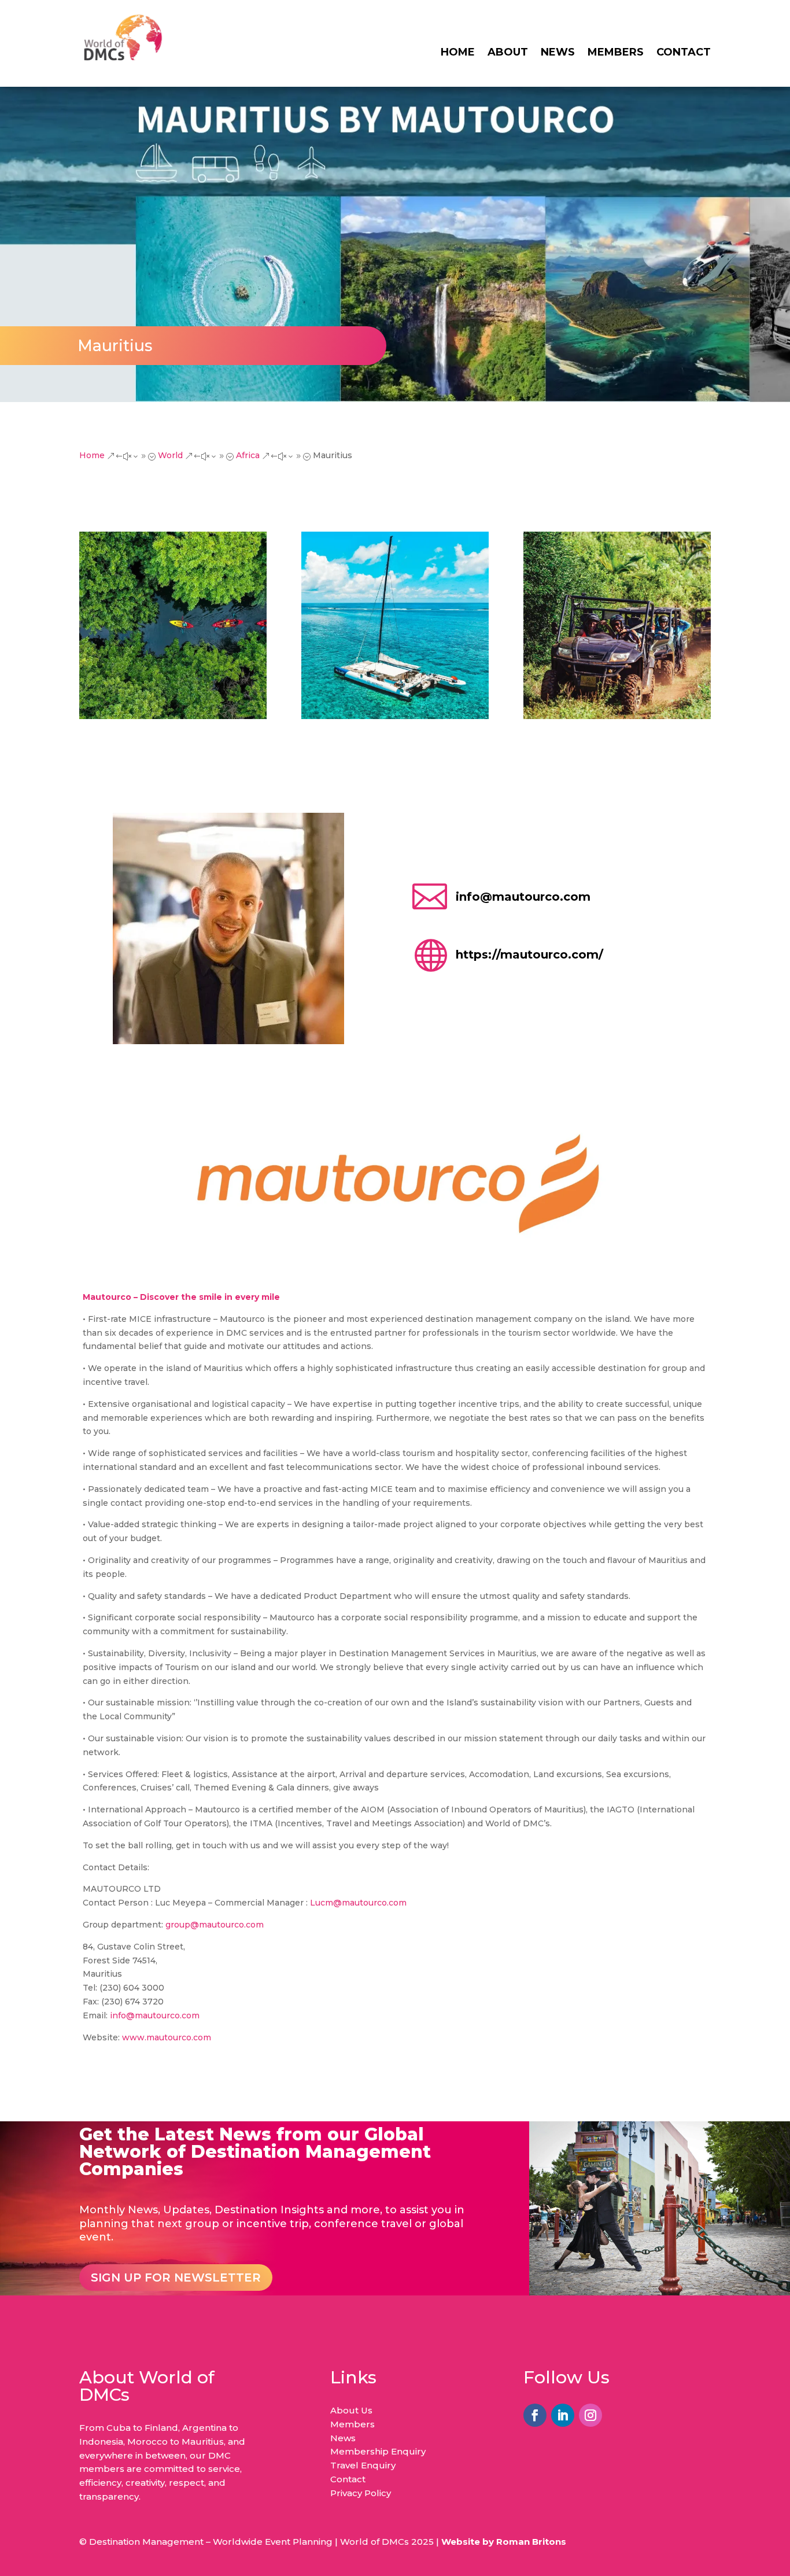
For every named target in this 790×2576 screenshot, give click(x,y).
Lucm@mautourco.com (358, 1903)
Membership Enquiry (378, 2451)
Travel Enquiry (363, 2465)
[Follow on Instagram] (590, 2415)
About (508, 53)
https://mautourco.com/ (529, 955)
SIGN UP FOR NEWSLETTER (176, 2278)
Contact (684, 53)
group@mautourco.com (215, 1925)
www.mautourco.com (167, 2037)
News (558, 53)
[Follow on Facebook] (535, 2415)
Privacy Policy (361, 2493)
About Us (351, 2410)
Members (616, 53)
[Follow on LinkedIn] (563, 2415)
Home (458, 53)
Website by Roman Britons (504, 2542)
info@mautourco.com (523, 897)
